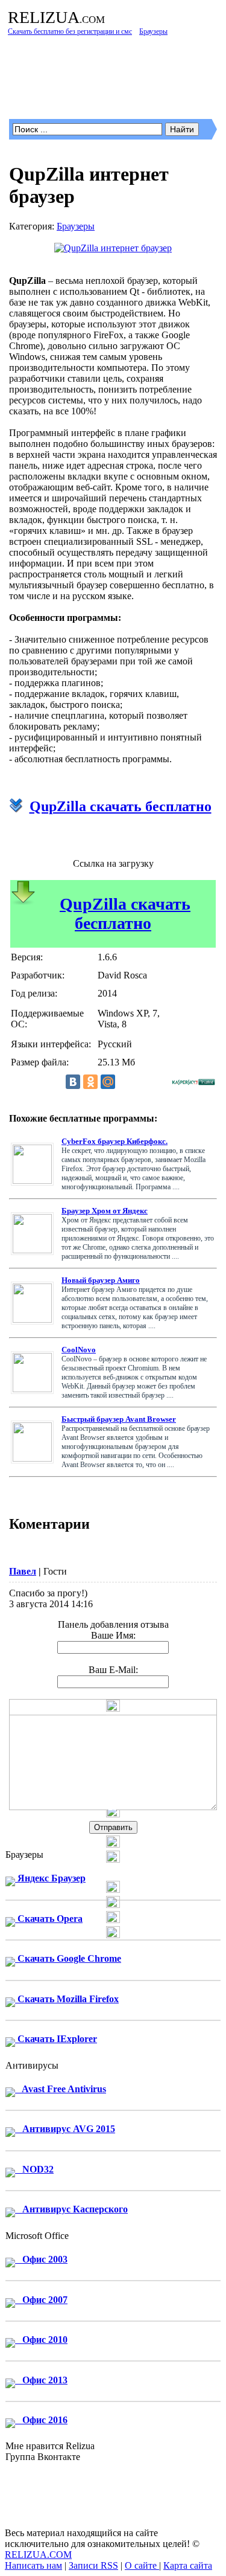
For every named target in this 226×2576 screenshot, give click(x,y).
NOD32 (34, 2169)
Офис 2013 (41, 2380)
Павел (23, 1571)
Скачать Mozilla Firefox (67, 1999)
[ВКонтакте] (73, 1082)
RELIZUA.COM (38, 2555)
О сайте (142, 2565)
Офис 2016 (41, 2420)
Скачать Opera (49, 1919)
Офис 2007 (41, 2300)
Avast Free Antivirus (61, 2089)
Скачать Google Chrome (68, 1958)
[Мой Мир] (108, 1082)
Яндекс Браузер (50, 1878)
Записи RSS (93, 2565)
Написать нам (33, 2565)
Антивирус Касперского (71, 2209)
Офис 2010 (41, 2340)
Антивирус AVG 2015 (65, 2129)
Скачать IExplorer (56, 2039)
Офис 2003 (41, 2259)
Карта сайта (188, 2565)
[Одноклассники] (90, 1082)
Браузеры (76, 226)
